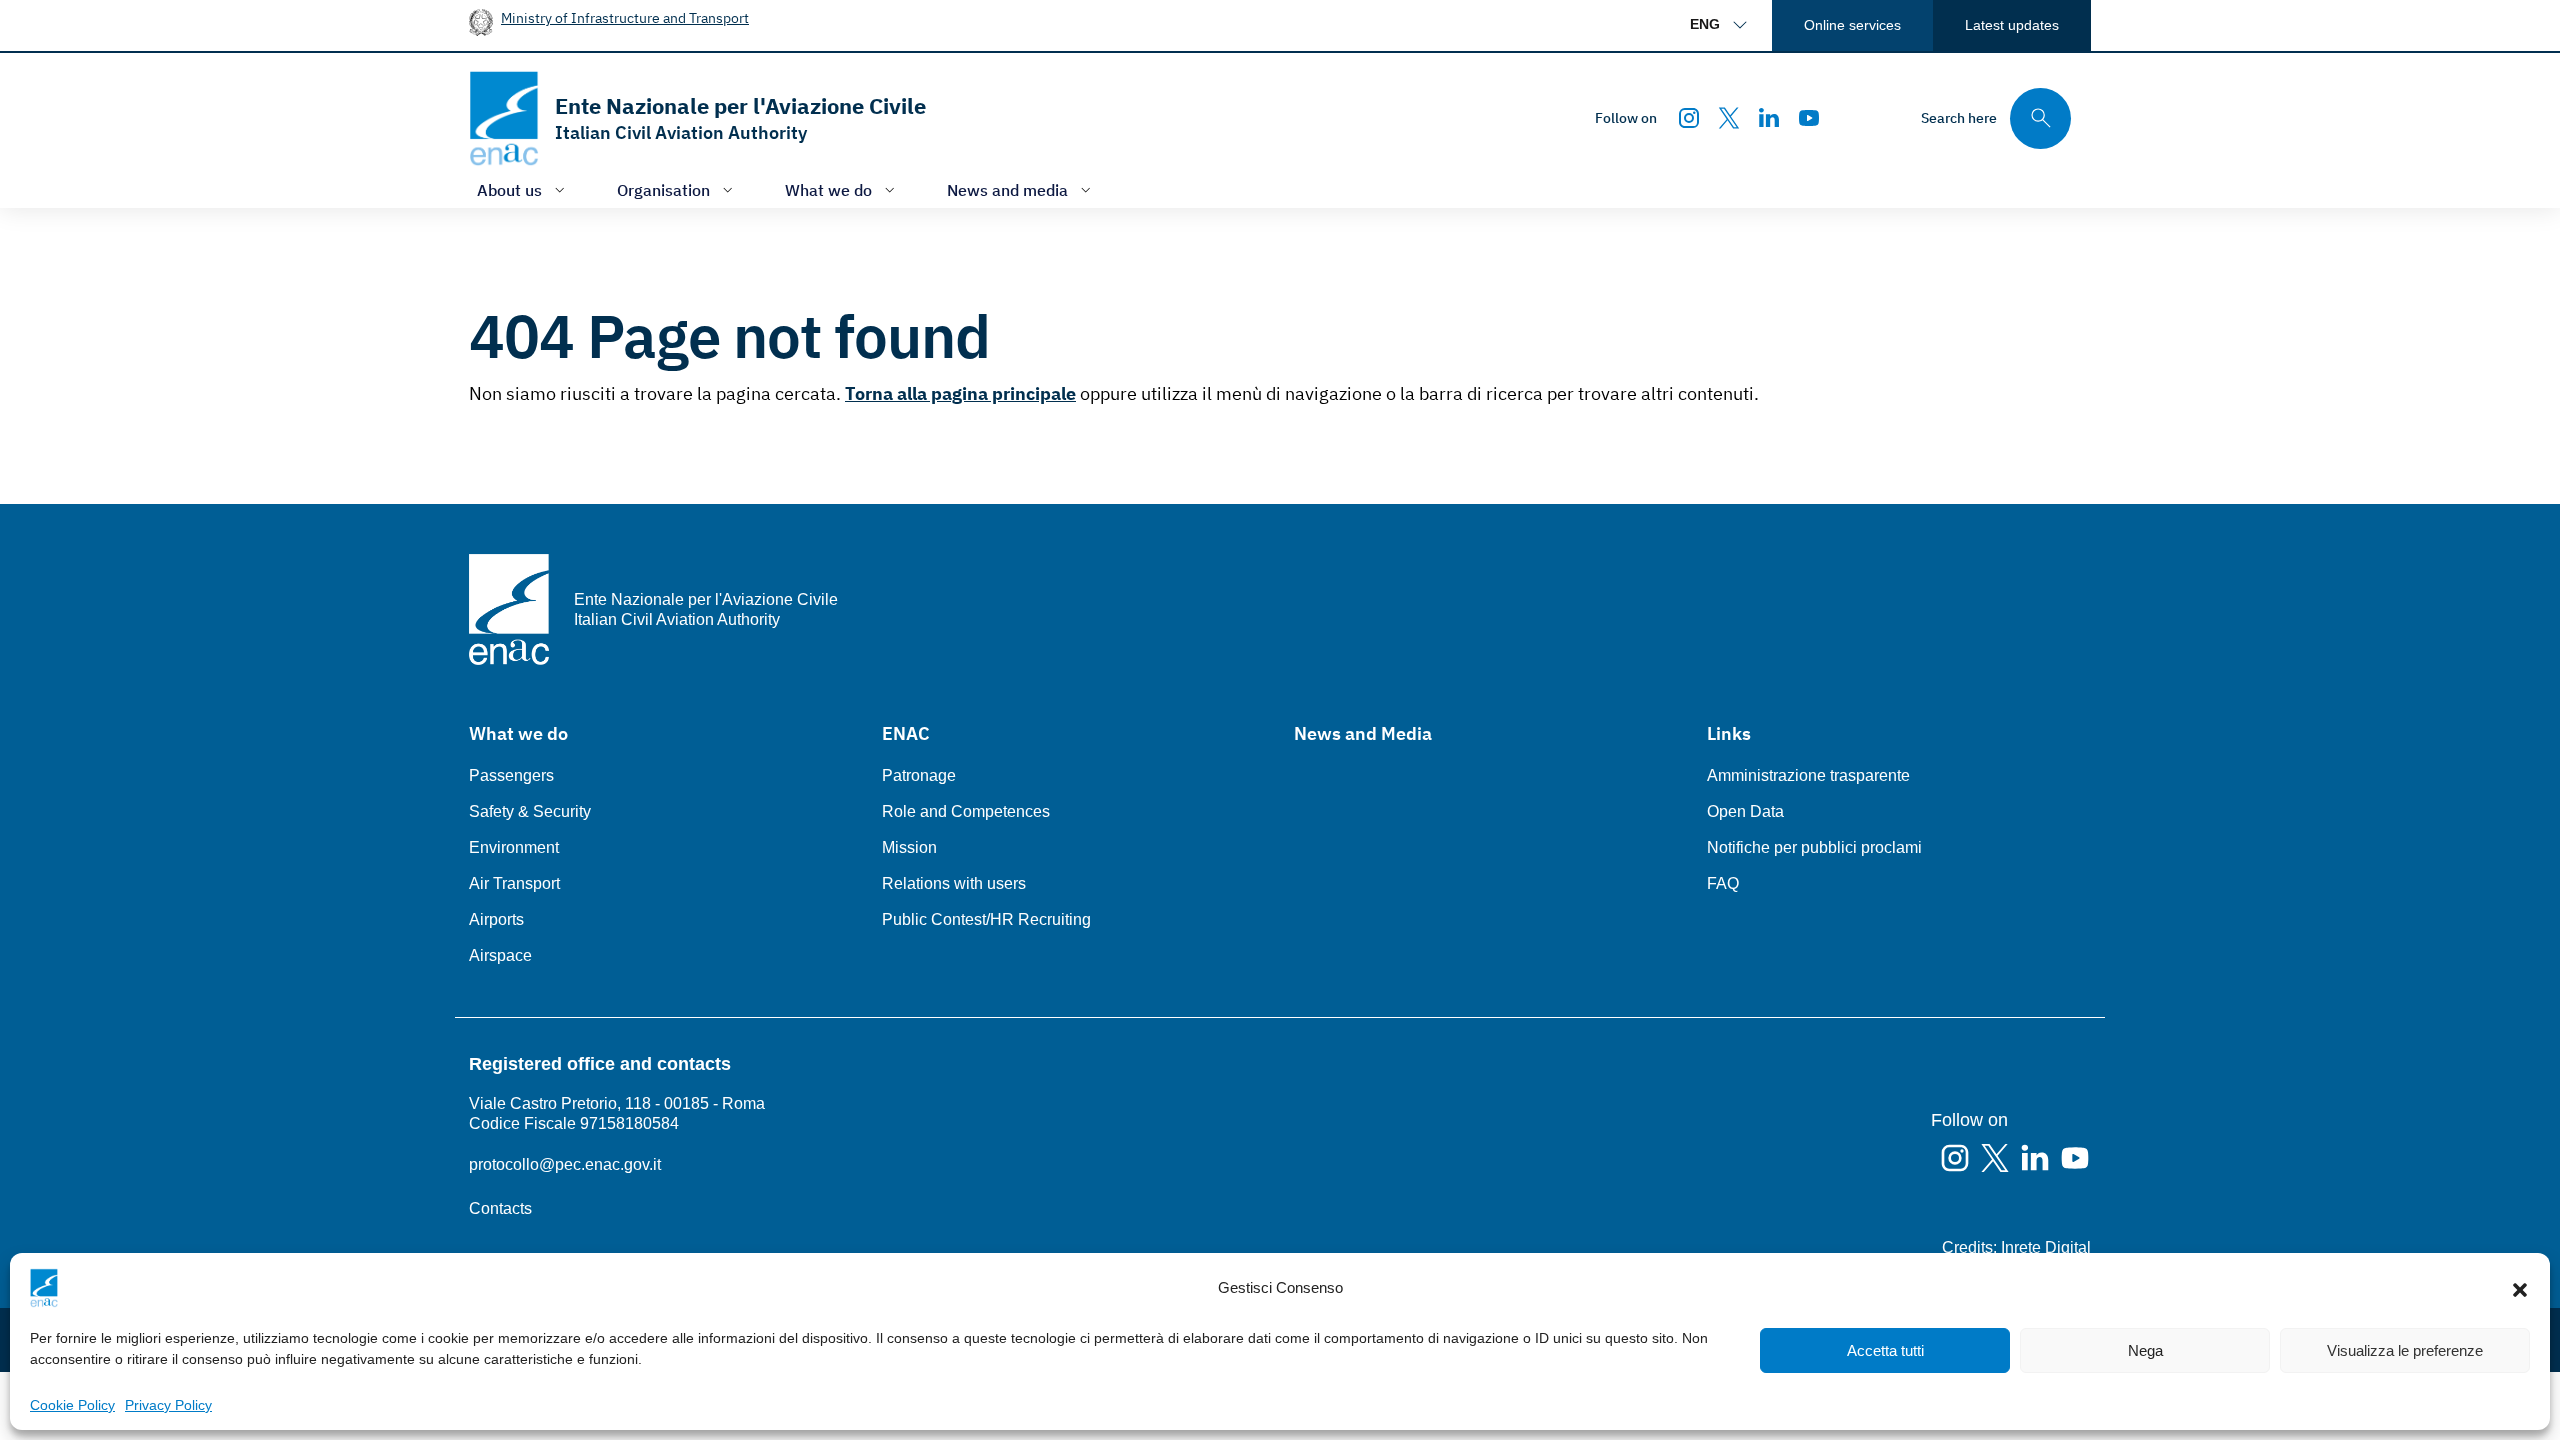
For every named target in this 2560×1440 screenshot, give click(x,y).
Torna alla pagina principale (960, 393)
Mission (909, 847)
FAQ (1723, 883)
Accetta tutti (1885, 1350)
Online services (1852, 25)
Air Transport (514, 883)
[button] (2520, 1288)
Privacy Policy (168, 1405)
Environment (514, 847)
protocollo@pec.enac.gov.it (565, 1164)
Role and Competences (966, 811)
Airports (496, 919)
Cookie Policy (72, 1405)
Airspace (500, 955)
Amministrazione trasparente (1808, 775)
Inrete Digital (2046, 1247)
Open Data (1745, 811)
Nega (2145, 1350)
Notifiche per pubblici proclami (1814, 847)
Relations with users (954, 883)
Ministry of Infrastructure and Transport (625, 17)
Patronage (919, 775)
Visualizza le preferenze (2405, 1350)
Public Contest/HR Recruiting (986, 919)
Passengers (511, 775)
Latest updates (2012, 25)
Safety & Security (530, 811)
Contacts (500, 1208)
